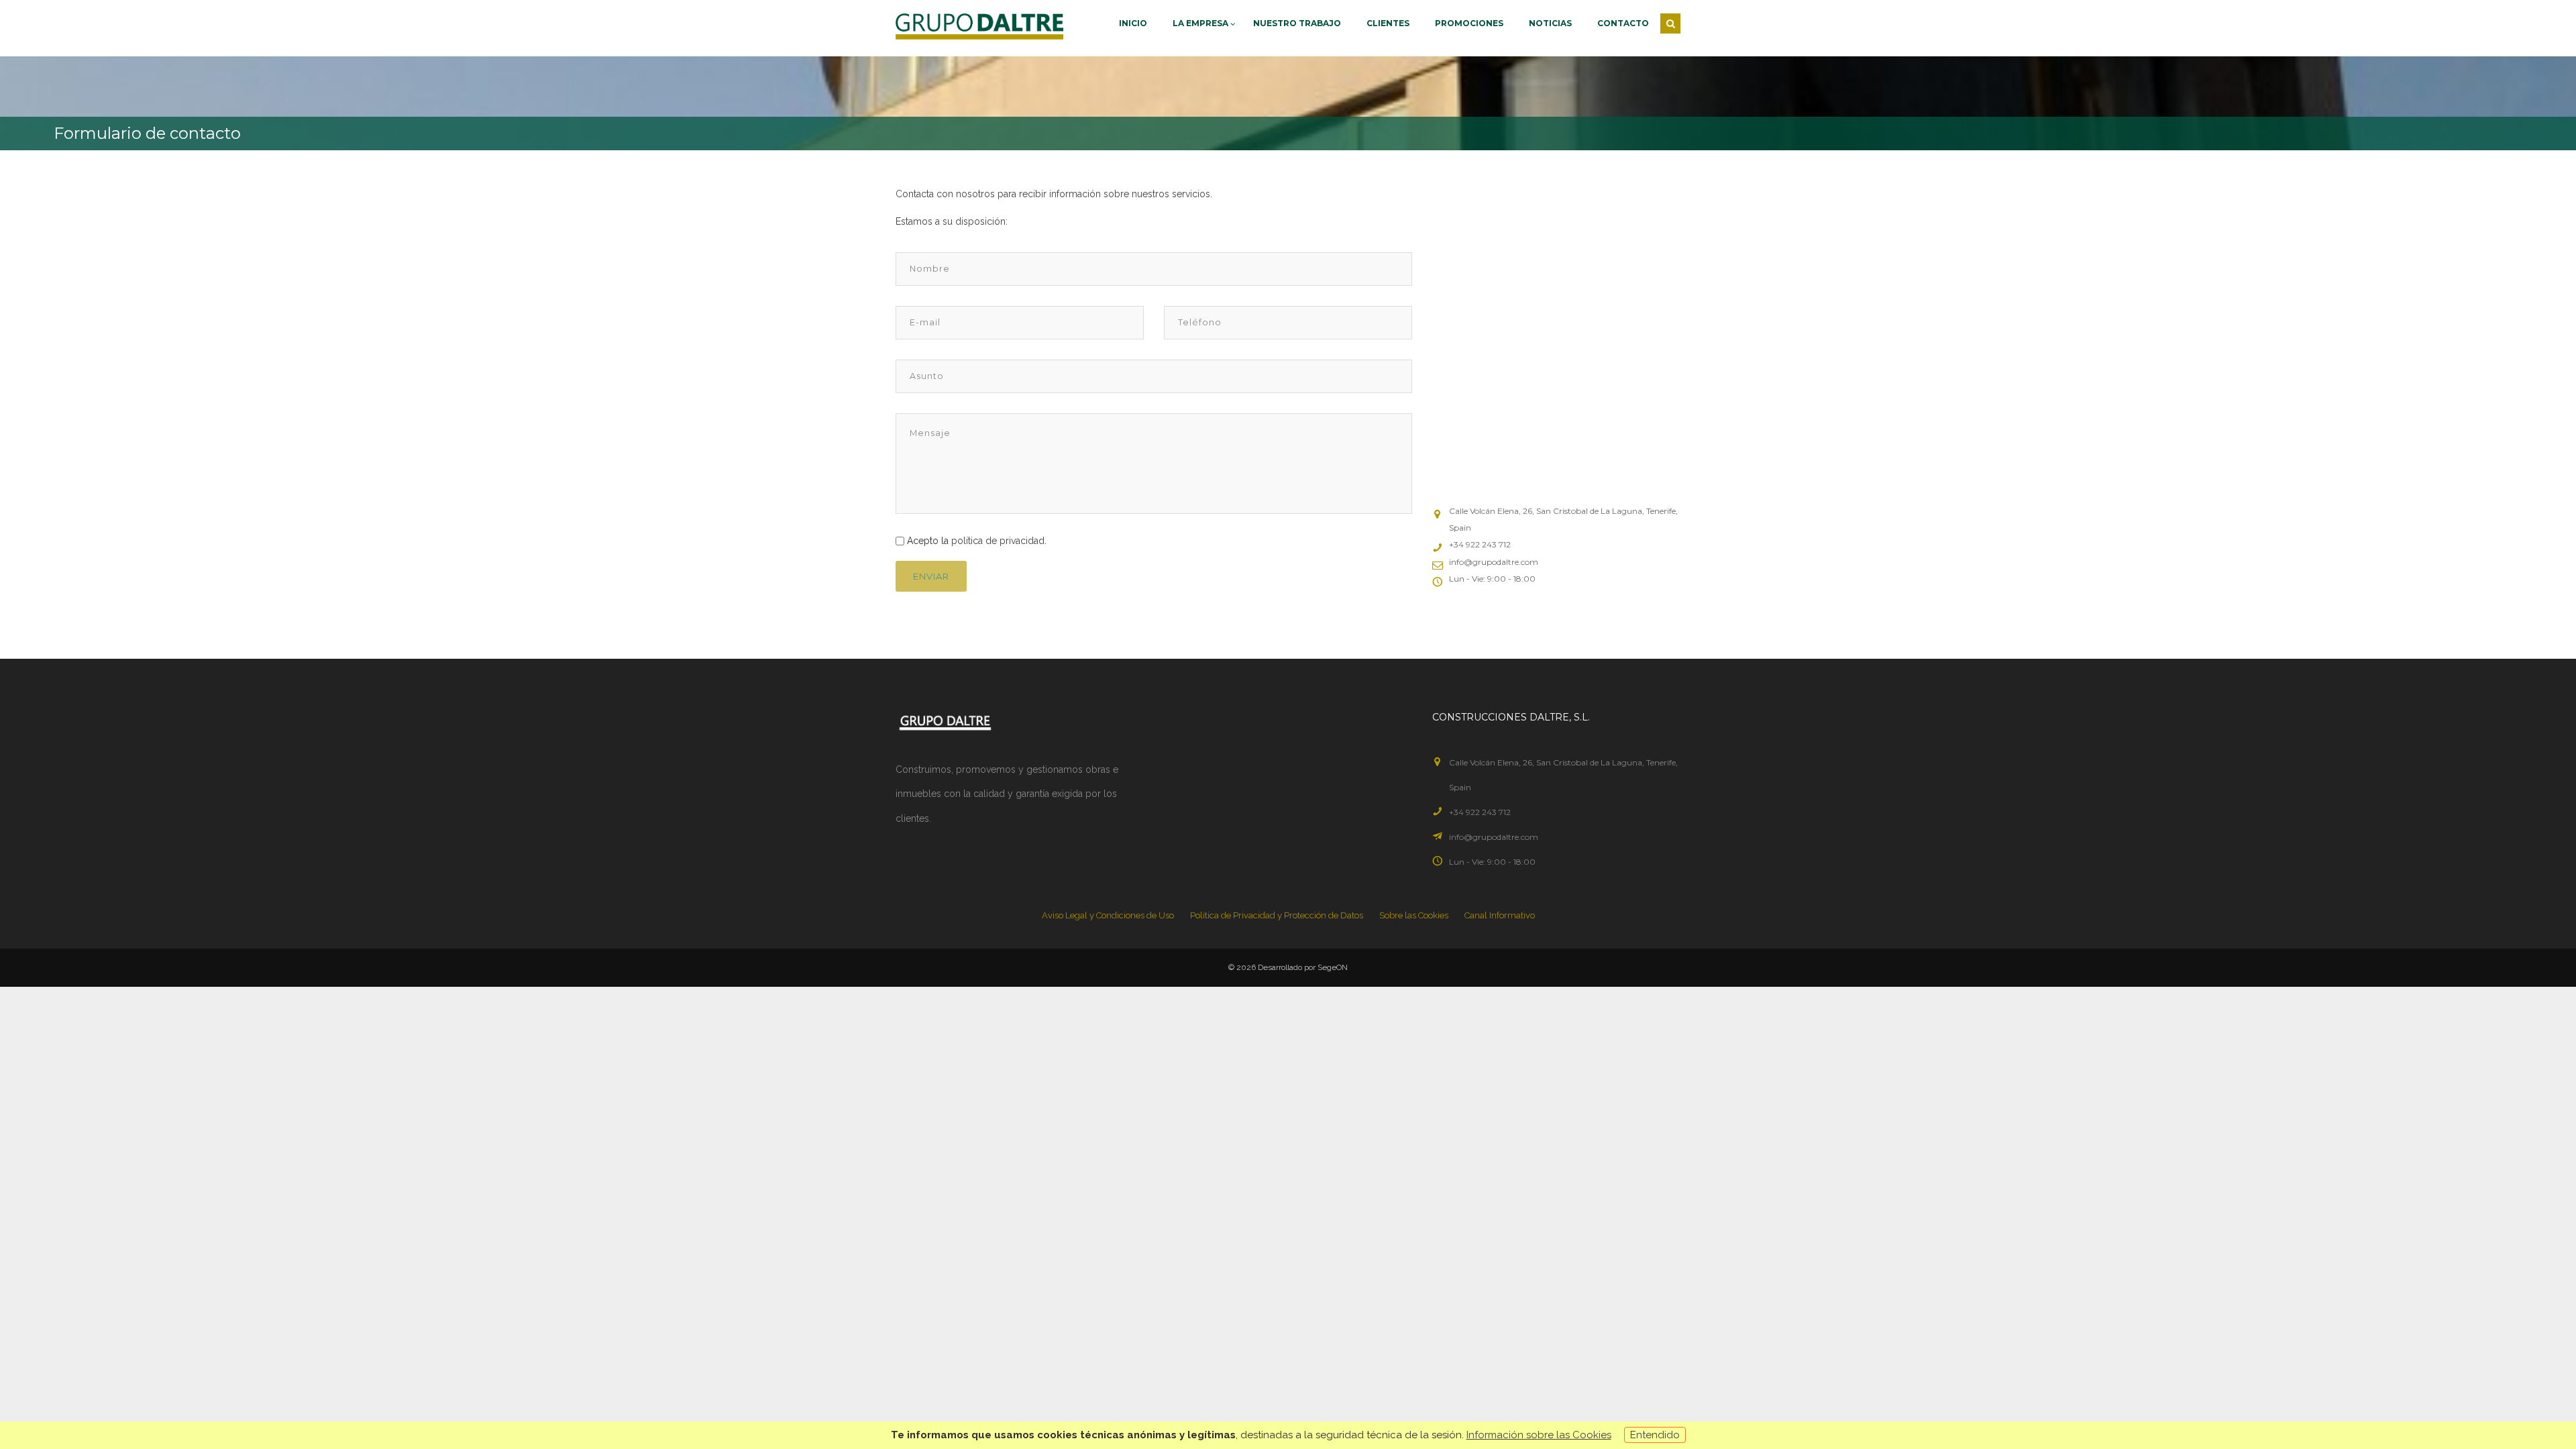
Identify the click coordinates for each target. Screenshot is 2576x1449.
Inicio (1133, 23)
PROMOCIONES (1469, 23)
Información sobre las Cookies (1539, 1435)
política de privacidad (998, 541)
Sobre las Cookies (1414, 915)
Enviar (931, 576)
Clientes (1388, 23)
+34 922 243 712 (1480, 812)
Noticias (1550, 23)
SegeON (1333, 967)
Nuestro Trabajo (1297, 23)
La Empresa (1201, 23)
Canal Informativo (1500, 915)
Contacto (1623, 23)
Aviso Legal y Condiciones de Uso (1108, 915)
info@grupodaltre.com (1494, 837)
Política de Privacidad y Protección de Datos (1277, 915)
